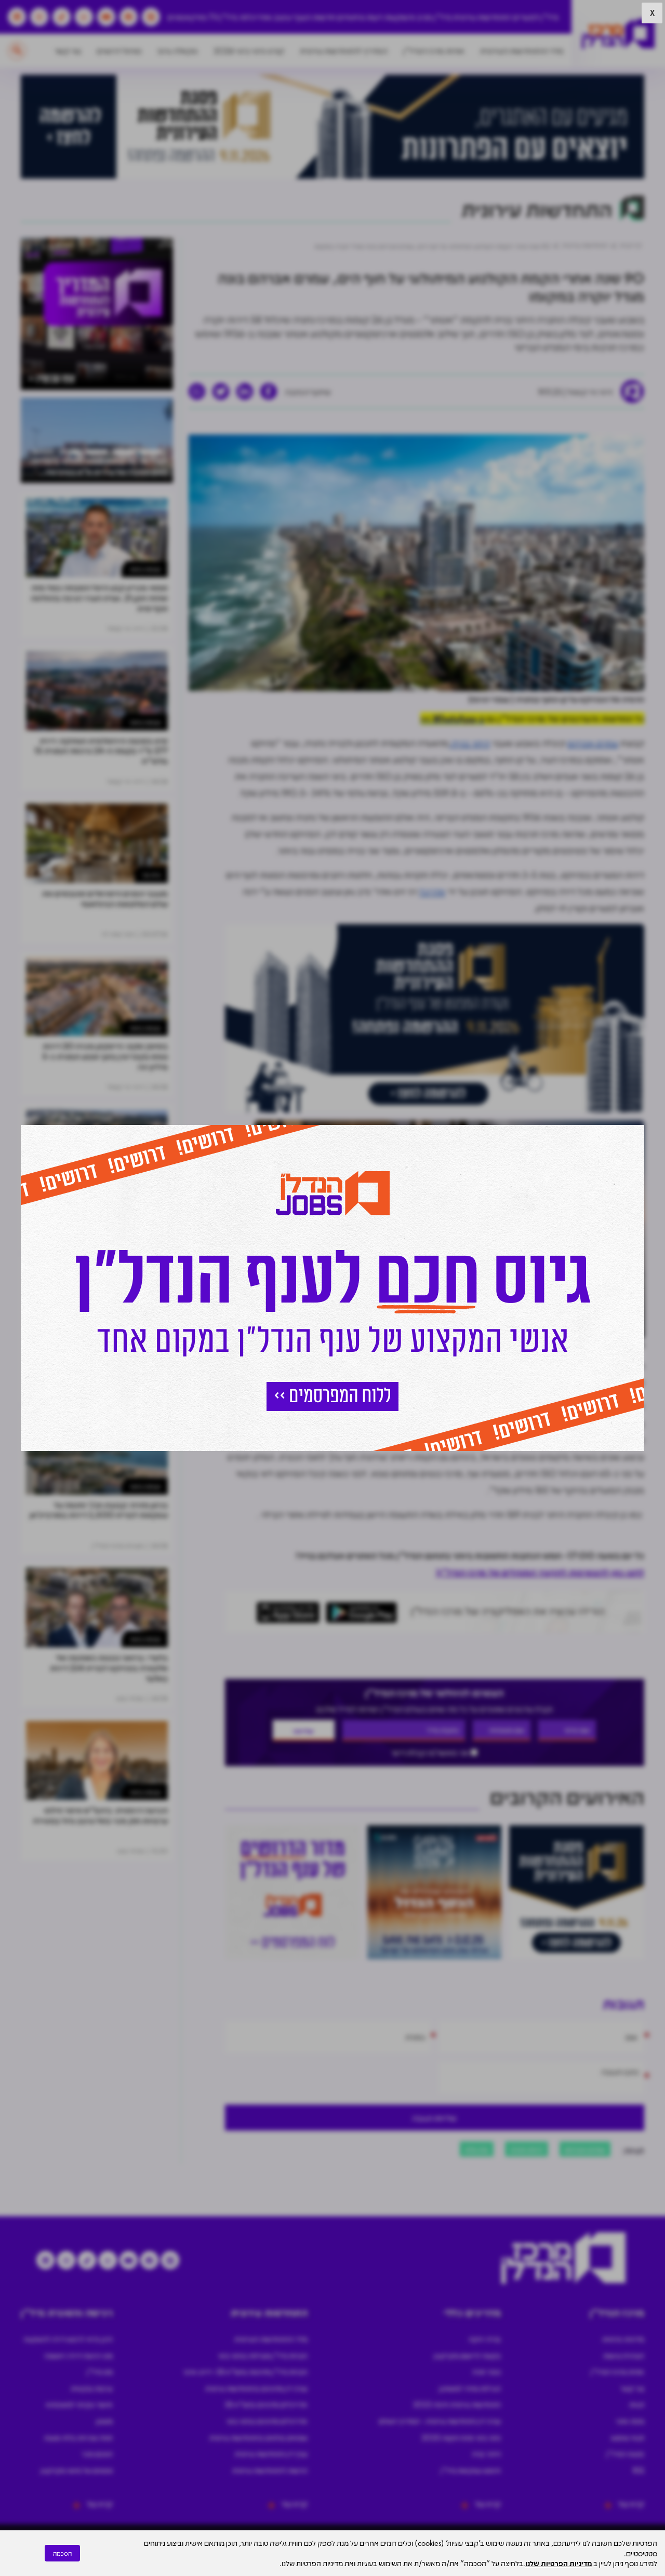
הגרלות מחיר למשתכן (470, 2388)
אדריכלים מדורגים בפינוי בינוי (267, 2421)
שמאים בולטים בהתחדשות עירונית (258, 2437)
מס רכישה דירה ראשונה (78, 2355)
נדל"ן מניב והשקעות (418, 17)
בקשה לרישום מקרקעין (467, 2355)
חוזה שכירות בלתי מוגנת (78, 2437)
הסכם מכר (97, 2453)
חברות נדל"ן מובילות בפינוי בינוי (263, 2355)
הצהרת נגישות (624, 2355)
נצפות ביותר (145, 569)
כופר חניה (487, 2371)
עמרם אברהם (593, 743)
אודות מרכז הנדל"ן (434, 51)
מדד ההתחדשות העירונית (522, 51)
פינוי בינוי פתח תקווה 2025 (461, 2437)
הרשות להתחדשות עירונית (270, 2470)
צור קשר (68, 51)
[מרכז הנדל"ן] (618, 34)
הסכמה (62, 2553)
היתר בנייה (469, 743)
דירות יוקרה (527, 2149)
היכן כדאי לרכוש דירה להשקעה (68, 2339)
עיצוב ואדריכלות (265, 17)
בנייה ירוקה (485, 2339)
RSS (639, 2470)
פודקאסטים (187, 17)
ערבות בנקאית (92, 2388)
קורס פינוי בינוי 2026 (249, 51)
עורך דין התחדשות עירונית (271, 2453)
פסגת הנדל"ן (625, 2453)
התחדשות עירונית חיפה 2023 (457, 2404)
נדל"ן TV (223, 17)
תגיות (637, 2404)
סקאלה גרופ (178, 51)
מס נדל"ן (100, 2371)
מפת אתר (630, 2421)
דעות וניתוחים (360, 17)
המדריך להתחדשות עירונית (344, 51)
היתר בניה (486, 2453)
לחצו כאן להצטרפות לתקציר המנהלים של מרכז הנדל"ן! (540, 1572)
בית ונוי (151, 875)
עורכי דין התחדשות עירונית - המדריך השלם (440, 2421)
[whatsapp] (197, 391)
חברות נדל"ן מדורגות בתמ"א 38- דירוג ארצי (245, 2371)
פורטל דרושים (119, 51)
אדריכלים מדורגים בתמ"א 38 (266, 2404)
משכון (104, 2421)
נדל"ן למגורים (536, 17)
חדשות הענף (315, 17)
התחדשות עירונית (482, 17)
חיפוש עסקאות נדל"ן (471, 2470)
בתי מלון (477, 2149)
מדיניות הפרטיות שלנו (558, 2563)
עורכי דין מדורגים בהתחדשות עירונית (256, 2388)
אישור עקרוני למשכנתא (79, 2404)
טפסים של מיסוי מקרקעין (77, 2470)
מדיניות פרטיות (623, 2339)
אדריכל (432, 891)
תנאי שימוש (628, 2437)
